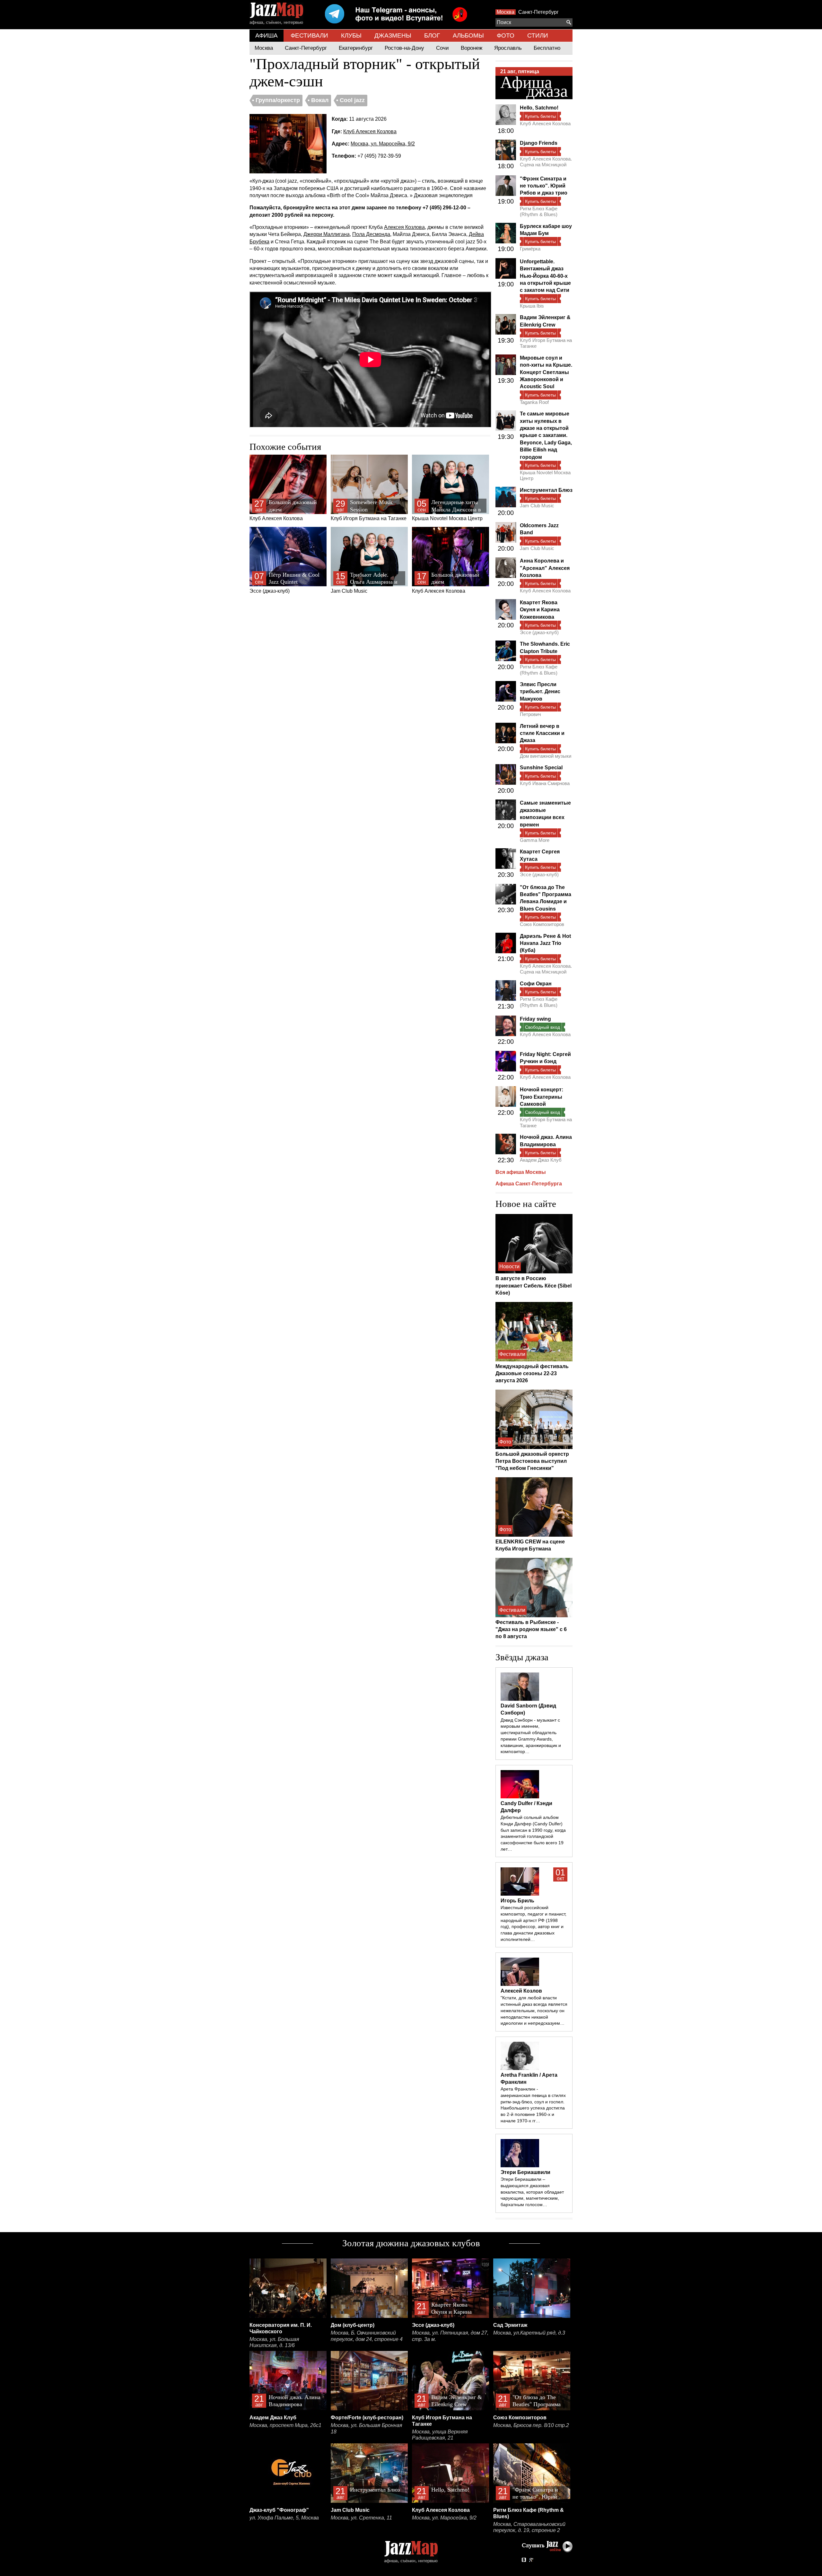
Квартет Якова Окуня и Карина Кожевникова (540, 610)
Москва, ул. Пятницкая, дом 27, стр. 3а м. (450, 2336)
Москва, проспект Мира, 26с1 (285, 2425)
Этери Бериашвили (525, 2172)
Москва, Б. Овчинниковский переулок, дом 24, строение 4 (367, 2336)
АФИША (267, 35)
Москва (506, 12)
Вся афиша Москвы (521, 1172)
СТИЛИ (538, 35)
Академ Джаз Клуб (541, 1160)
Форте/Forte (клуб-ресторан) (367, 2418)
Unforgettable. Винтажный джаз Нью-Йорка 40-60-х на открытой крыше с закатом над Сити (545, 276)
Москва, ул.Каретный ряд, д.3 (529, 2333)
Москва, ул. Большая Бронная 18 (367, 2428)
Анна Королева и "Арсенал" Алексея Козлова (545, 568)
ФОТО (506, 35)
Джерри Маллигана (327, 234)
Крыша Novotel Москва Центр (447, 510)
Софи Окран (536, 984)
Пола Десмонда (371, 234)
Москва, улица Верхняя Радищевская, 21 (440, 2435)
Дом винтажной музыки (546, 756)
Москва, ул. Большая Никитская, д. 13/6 (274, 2342)
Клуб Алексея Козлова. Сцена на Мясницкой (546, 162)
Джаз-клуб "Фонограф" (279, 2510)
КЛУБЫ (351, 35)
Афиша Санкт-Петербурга (529, 1184)
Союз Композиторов (542, 924)
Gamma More (535, 840)
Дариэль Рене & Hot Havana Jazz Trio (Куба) (545, 943)
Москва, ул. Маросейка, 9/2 (383, 144)
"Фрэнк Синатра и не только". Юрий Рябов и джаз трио (544, 186)
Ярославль (508, 48)
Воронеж (472, 48)
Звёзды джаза (522, 1657)
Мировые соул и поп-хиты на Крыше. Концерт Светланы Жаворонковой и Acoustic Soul (546, 372)
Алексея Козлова (404, 227)
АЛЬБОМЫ (468, 35)
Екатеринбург (356, 48)
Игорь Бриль (517, 1901)
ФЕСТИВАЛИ (309, 35)
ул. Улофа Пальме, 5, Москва (284, 2518)
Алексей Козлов (521, 1991)
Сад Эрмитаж (510, 2325)
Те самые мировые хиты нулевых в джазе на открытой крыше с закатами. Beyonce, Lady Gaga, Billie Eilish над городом (546, 435)
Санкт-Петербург (538, 12)
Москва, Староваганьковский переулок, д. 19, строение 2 (529, 2527)
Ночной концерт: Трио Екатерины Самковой (542, 1097)
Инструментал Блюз (546, 490)
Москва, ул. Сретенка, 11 (361, 2518)
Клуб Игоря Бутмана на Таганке (369, 510)
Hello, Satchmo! (539, 108)
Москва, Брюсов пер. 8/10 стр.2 (531, 2425)
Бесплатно (547, 48)
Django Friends (539, 143)
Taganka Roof (534, 402)
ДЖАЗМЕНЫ (393, 35)
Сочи (442, 48)
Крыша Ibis (532, 306)
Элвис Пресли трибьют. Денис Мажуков (540, 692)
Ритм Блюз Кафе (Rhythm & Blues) (539, 211)
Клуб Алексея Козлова (370, 131)
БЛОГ (432, 35)
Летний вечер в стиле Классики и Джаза (542, 733)
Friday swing (535, 1019)
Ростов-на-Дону (404, 48)
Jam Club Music (365, 583)
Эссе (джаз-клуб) (284, 583)
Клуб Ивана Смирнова (545, 783)
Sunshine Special (541, 768)
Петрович (530, 714)
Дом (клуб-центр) (353, 2325)
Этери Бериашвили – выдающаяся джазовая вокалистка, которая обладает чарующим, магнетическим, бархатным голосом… (532, 2192)
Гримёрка (530, 249)
